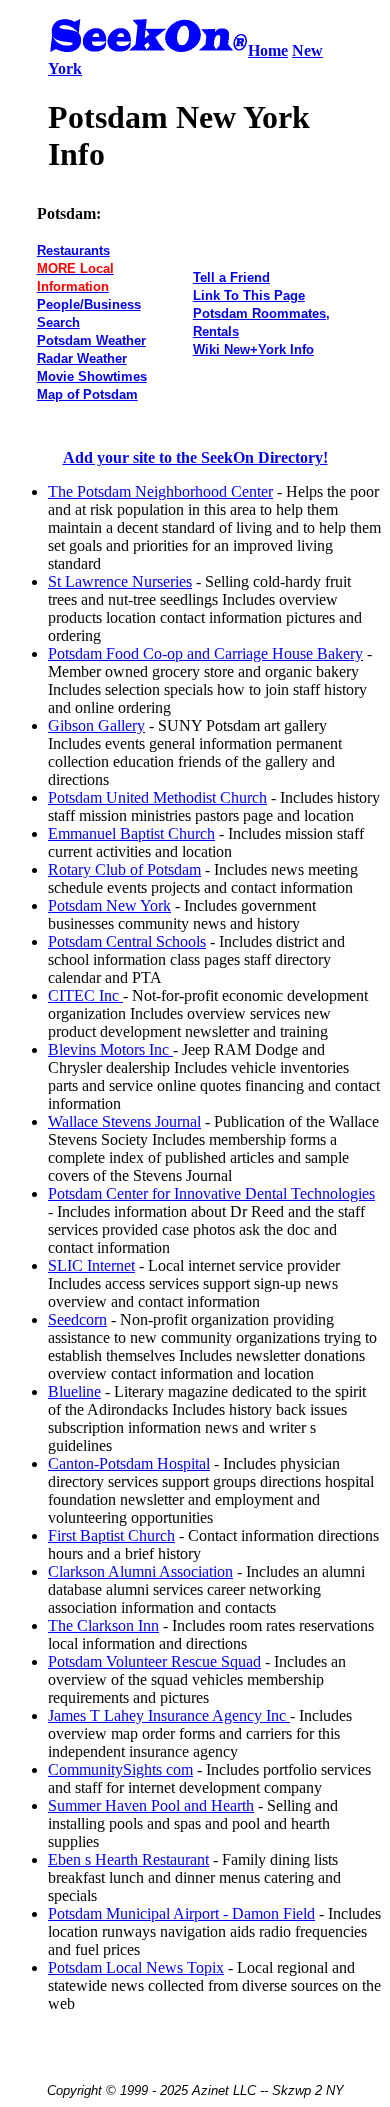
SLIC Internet (91, 1265)
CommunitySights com (120, 1769)
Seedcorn (77, 1319)
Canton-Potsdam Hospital (129, 1463)
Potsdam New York (109, 905)
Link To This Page (249, 295)
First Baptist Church (111, 1535)
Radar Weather (82, 358)
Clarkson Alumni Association (140, 1571)
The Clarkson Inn (103, 1625)
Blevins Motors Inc (110, 1049)
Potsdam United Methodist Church (157, 797)
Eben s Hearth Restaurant (128, 1859)
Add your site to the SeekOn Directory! (195, 457)
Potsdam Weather (91, 340)
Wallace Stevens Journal (124, 1121)
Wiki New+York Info (253, 349)
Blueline (74, 1391)
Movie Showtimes (92, 376)
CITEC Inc (85, 995)
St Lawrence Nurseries (120, 581)
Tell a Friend (231, 277)
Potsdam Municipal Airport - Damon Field (181, 1913)
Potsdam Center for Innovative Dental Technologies (211, 1193)
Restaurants (73, 250)
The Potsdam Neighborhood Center (160, 491)
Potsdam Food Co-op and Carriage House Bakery (205, 653)
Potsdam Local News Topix (136, 1967)
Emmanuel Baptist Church (131, 833)
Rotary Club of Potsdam (124, 869)
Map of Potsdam (87, 394)
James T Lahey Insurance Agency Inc (169, 1715)
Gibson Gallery (96, 725)
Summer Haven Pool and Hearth (151, 1805)
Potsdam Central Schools (127, 941)
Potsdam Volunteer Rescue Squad (154, 1661)
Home (268, 50)
